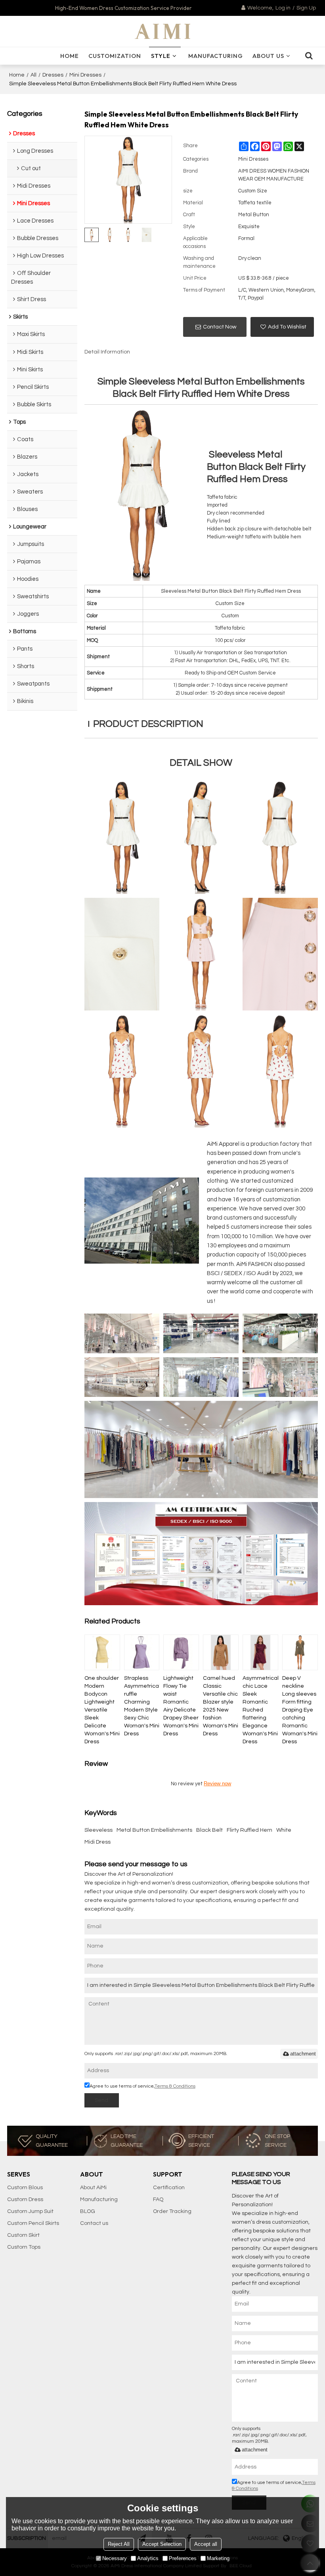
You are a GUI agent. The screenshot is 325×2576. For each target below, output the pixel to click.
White (284, 1830)
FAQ (158, 2199)
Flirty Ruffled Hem (249, 1830)
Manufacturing (216, 56)
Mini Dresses (85, 75)
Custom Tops (24, 2247)
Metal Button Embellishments (154, 1830)
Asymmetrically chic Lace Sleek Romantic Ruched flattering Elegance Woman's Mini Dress (260, 1710)
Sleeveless (98, 1830)
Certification (169, 2188)
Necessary (115, 2558)
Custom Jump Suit (30, 2211)
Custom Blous (25, 2188)
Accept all (206, 2544)
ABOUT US (268, 56)
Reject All (119, 2544)
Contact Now (220, 327)
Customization (115, 56)
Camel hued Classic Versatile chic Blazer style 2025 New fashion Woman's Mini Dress (221, 1706)
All (33, 75)
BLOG (88, 2211)
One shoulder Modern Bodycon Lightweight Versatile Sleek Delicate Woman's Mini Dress (102, 1710)
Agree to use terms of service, (142, 2086)
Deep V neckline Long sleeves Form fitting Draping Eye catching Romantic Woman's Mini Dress (300, 1710)
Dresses (53, 75)
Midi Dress (97, 1842)
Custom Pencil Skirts (33, 2223)
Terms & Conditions (175, 2086)
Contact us (94, 2223)
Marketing (218, 2558)
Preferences (183, 2558)
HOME (70, 56)
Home (17, 75)
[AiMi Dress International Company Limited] (162, 31)
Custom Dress (25, 2199)
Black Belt (209, 1830)
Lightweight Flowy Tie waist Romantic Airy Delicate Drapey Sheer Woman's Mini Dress (181, 1706)
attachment (303, 2054)
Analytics (148, 2558)
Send (101, 2100)
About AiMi (93, 2188)
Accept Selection (162, 2544)
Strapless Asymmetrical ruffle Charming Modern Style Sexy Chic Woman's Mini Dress (142, 1706)
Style (161, 56)
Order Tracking (172, 2211)
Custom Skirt (23, 2235)
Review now (217, 1784)
